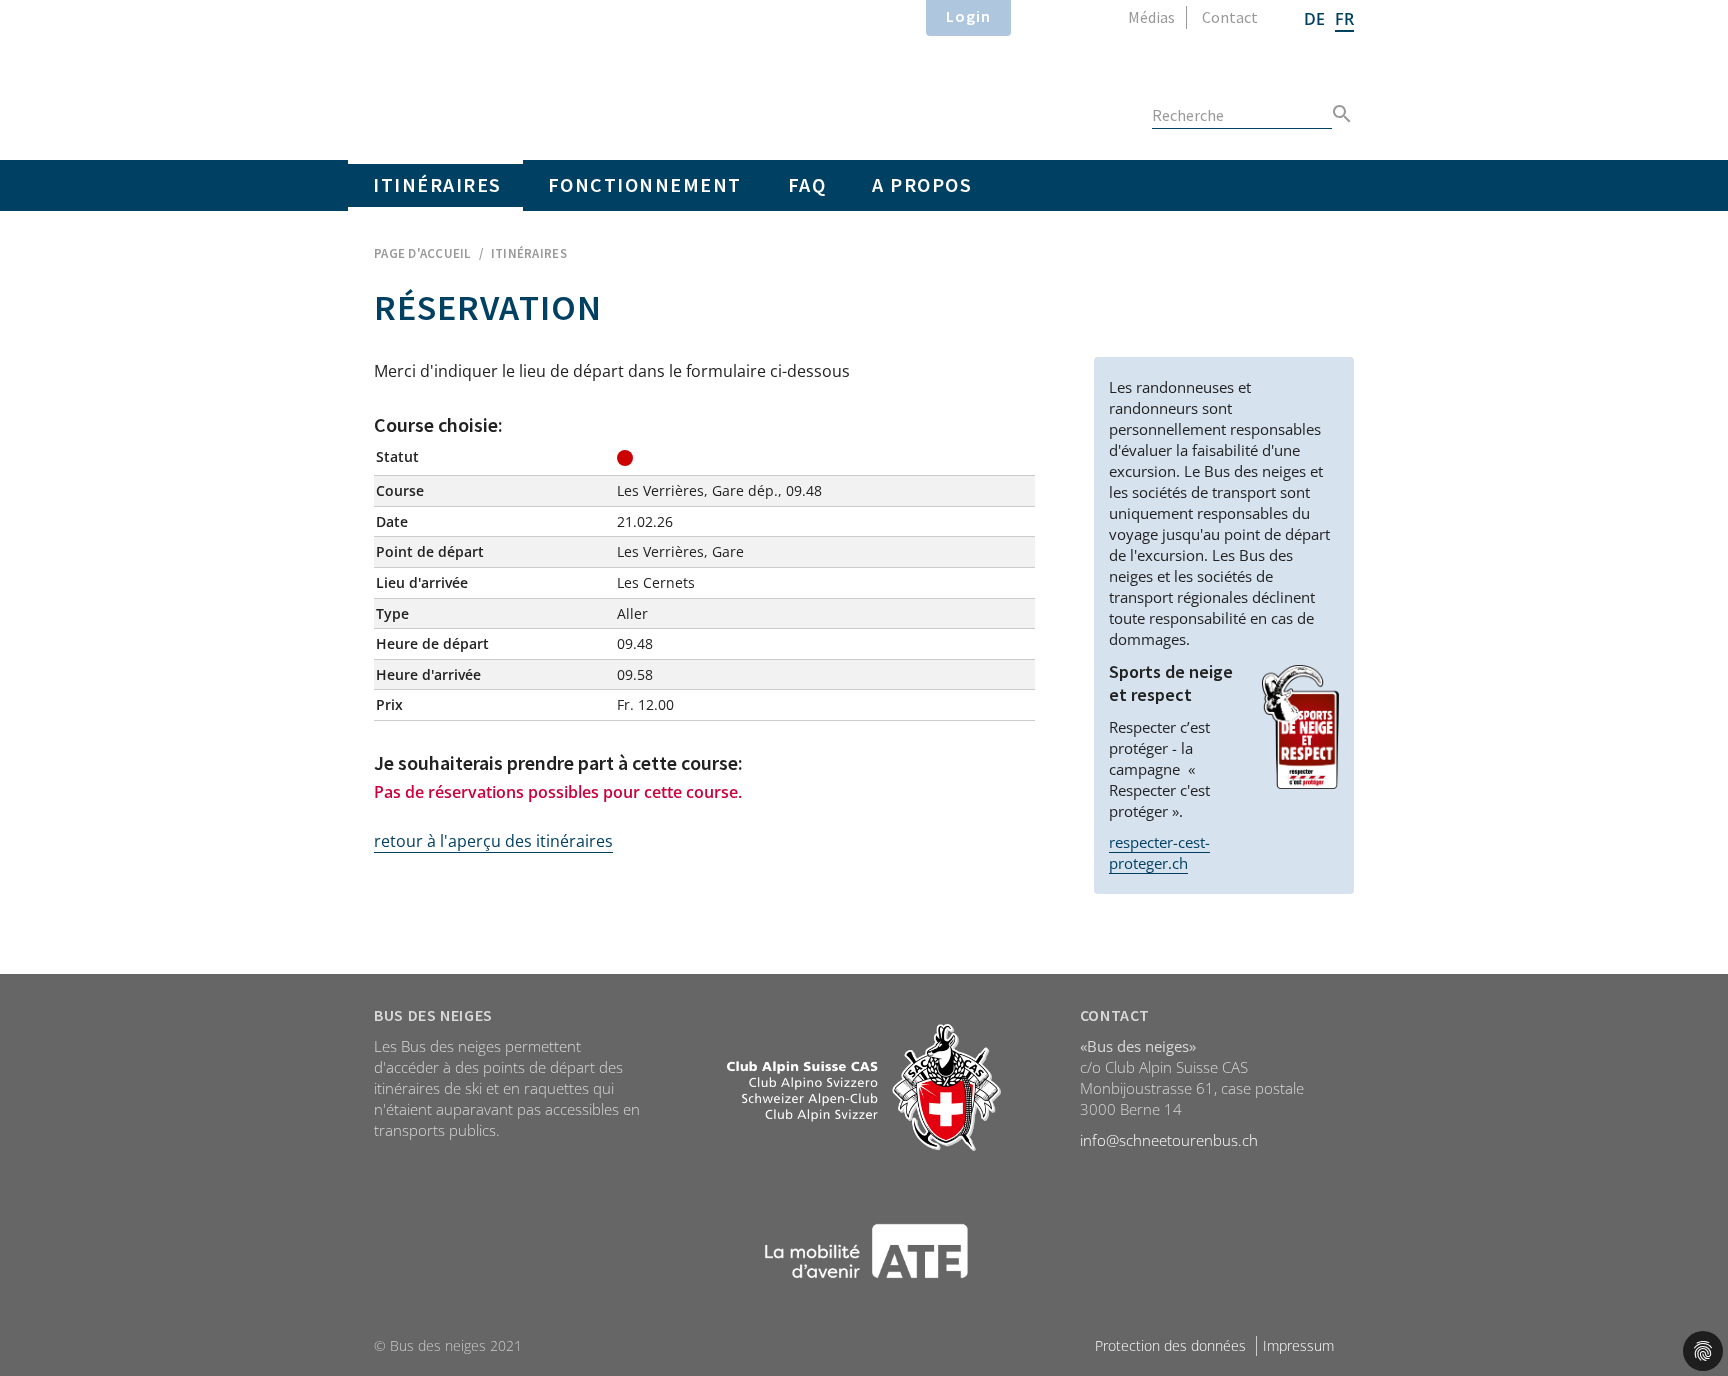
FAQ (807, 184)
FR (1344, 19)
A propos (922, 184)
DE (1314, 19)
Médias (1151, 17)
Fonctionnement (645, 184)
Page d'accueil (422, 253)
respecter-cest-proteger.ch (1159, 852)
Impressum (1298, 1345)
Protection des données (1170, 1345)
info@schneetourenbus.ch (1169, 1140)
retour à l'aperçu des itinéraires (493, 841)
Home (552, 76)
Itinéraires (437, 184)
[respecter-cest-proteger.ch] (1300, 727)
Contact (1230, 17)
